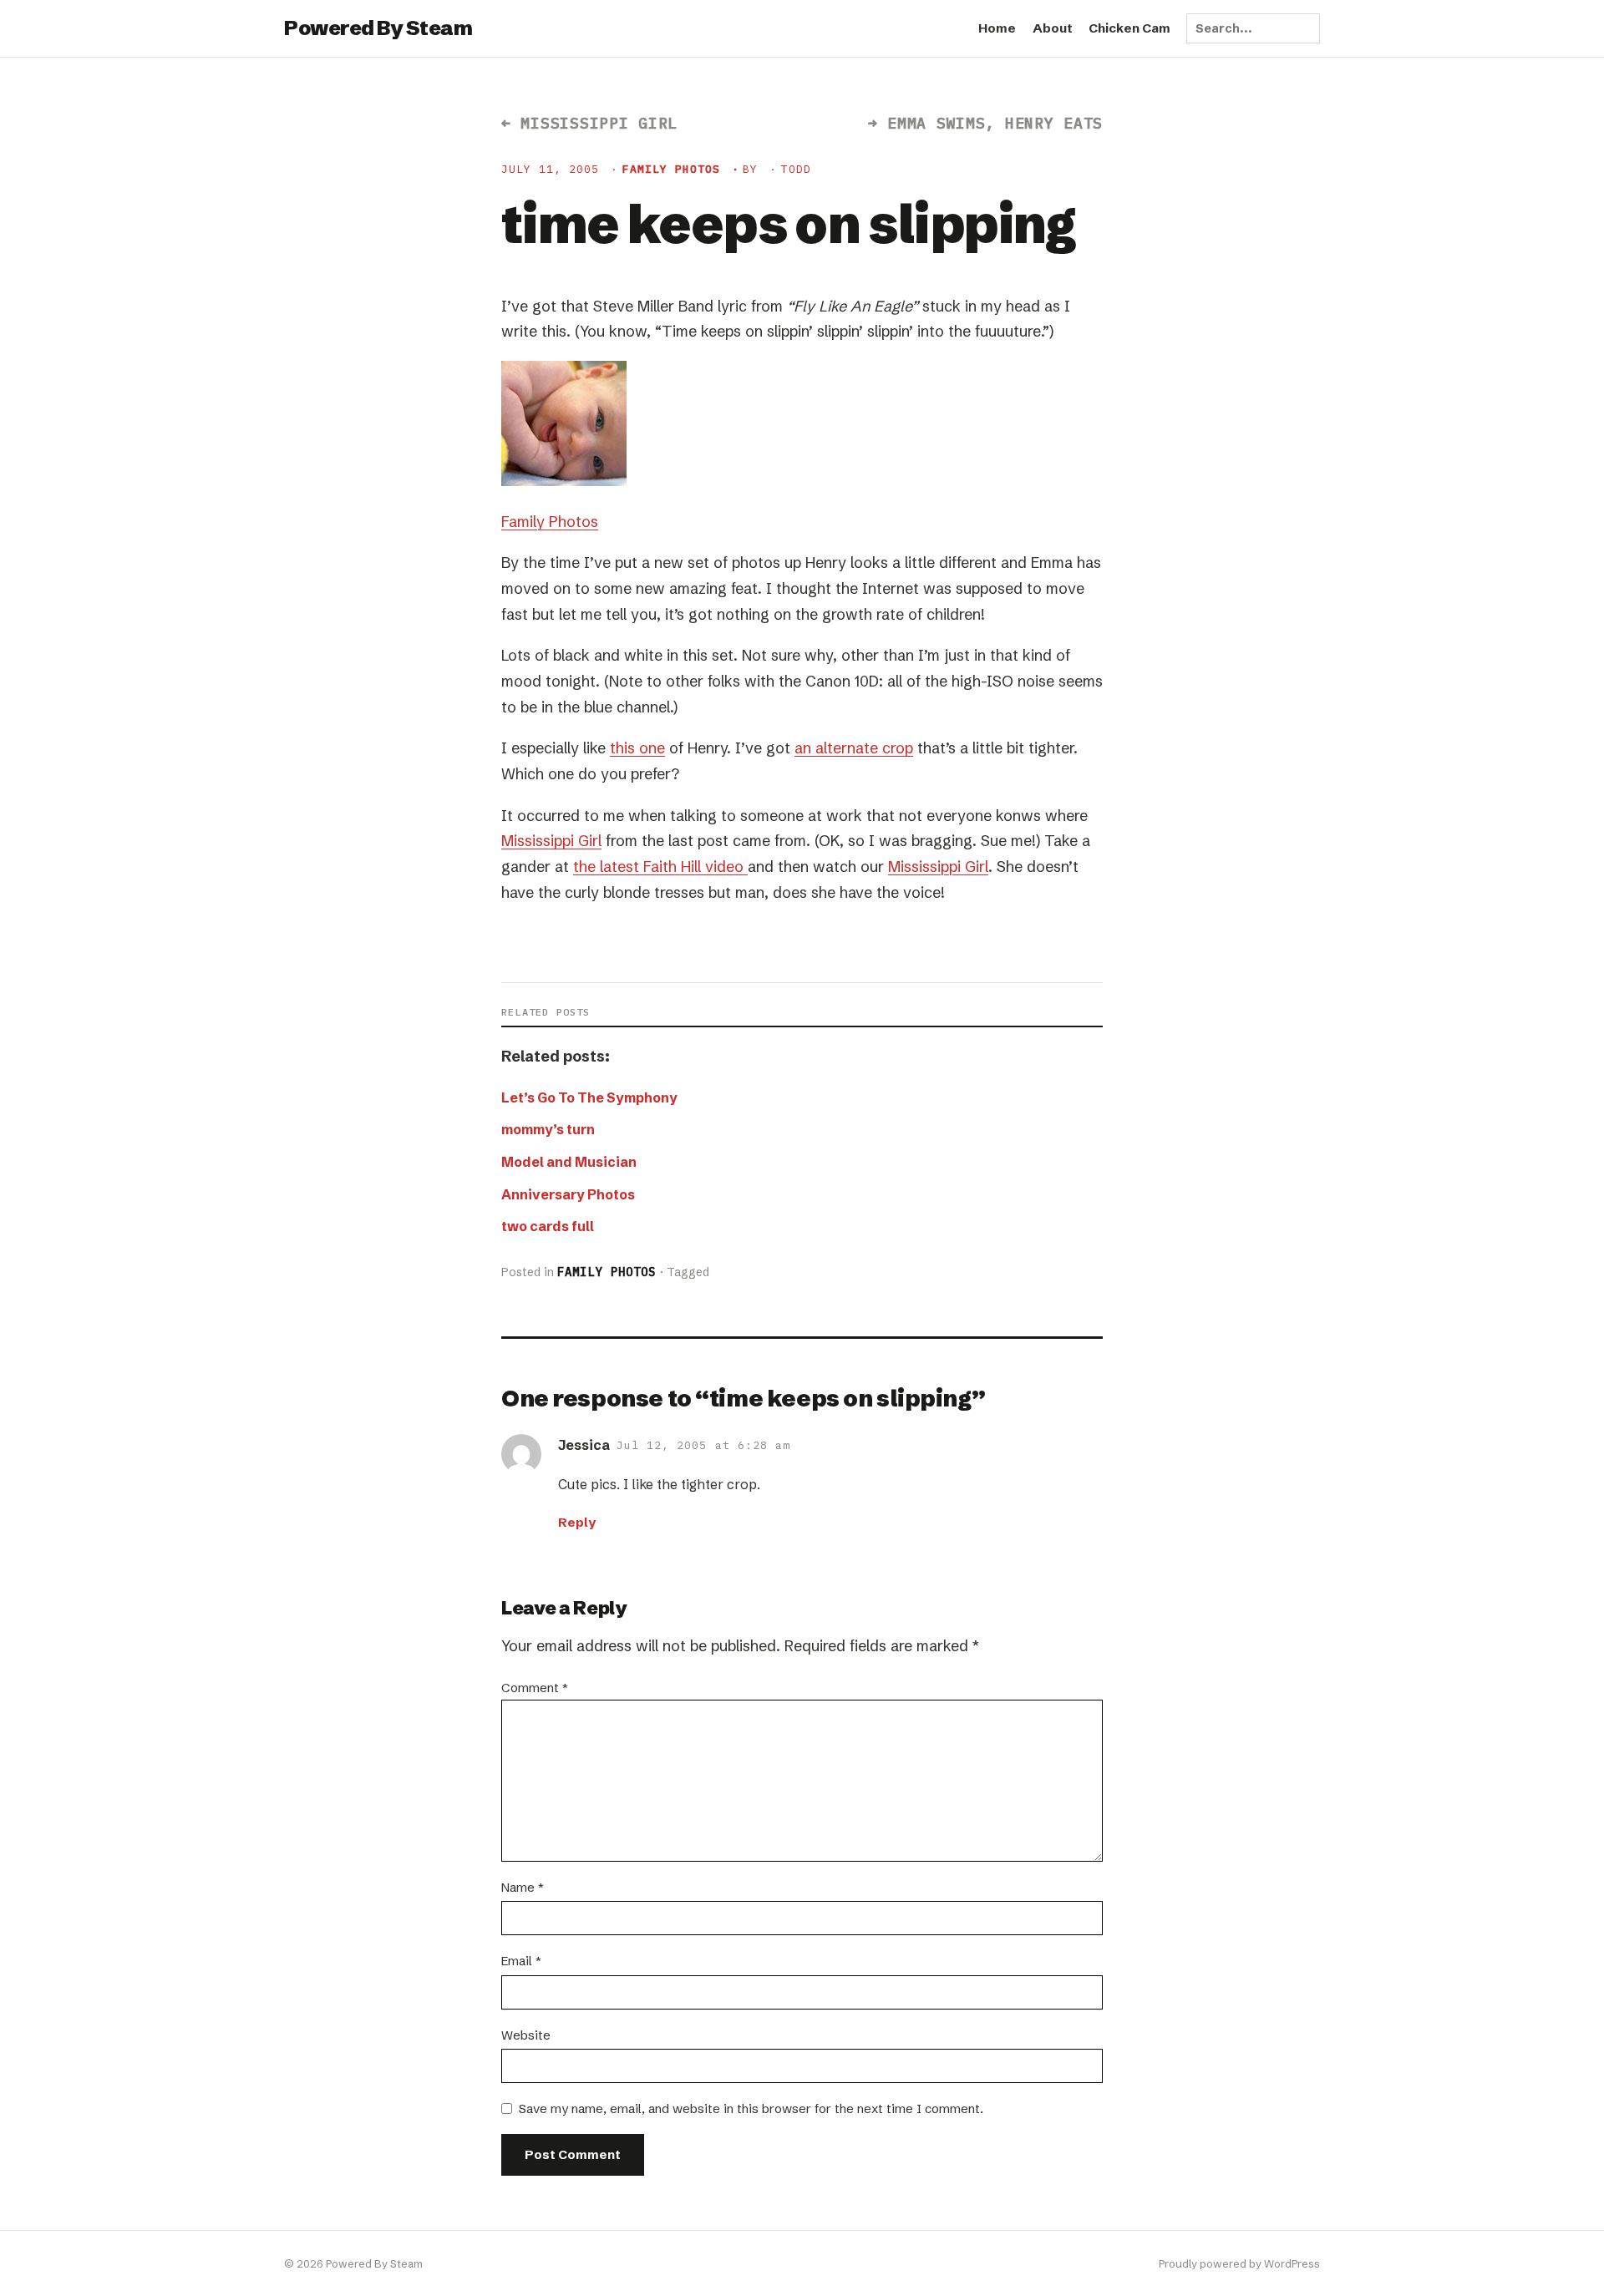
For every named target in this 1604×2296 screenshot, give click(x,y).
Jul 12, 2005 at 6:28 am (703, 1445)
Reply (577, 1522)
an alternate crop (854, 748)
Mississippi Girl (551, 841)
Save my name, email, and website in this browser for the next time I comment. (751, 2108)
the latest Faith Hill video (660, 867)
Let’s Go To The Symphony (589, 1097)
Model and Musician (569, 1162)
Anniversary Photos (568, 1194)
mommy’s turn (548, 1129)
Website (526, 2035)
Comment (535, 1688)
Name (523, 1887)
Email (521, 1961)
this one (637, 748)
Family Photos (672, 169)
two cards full (548, 1226)
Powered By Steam (378, 28)
